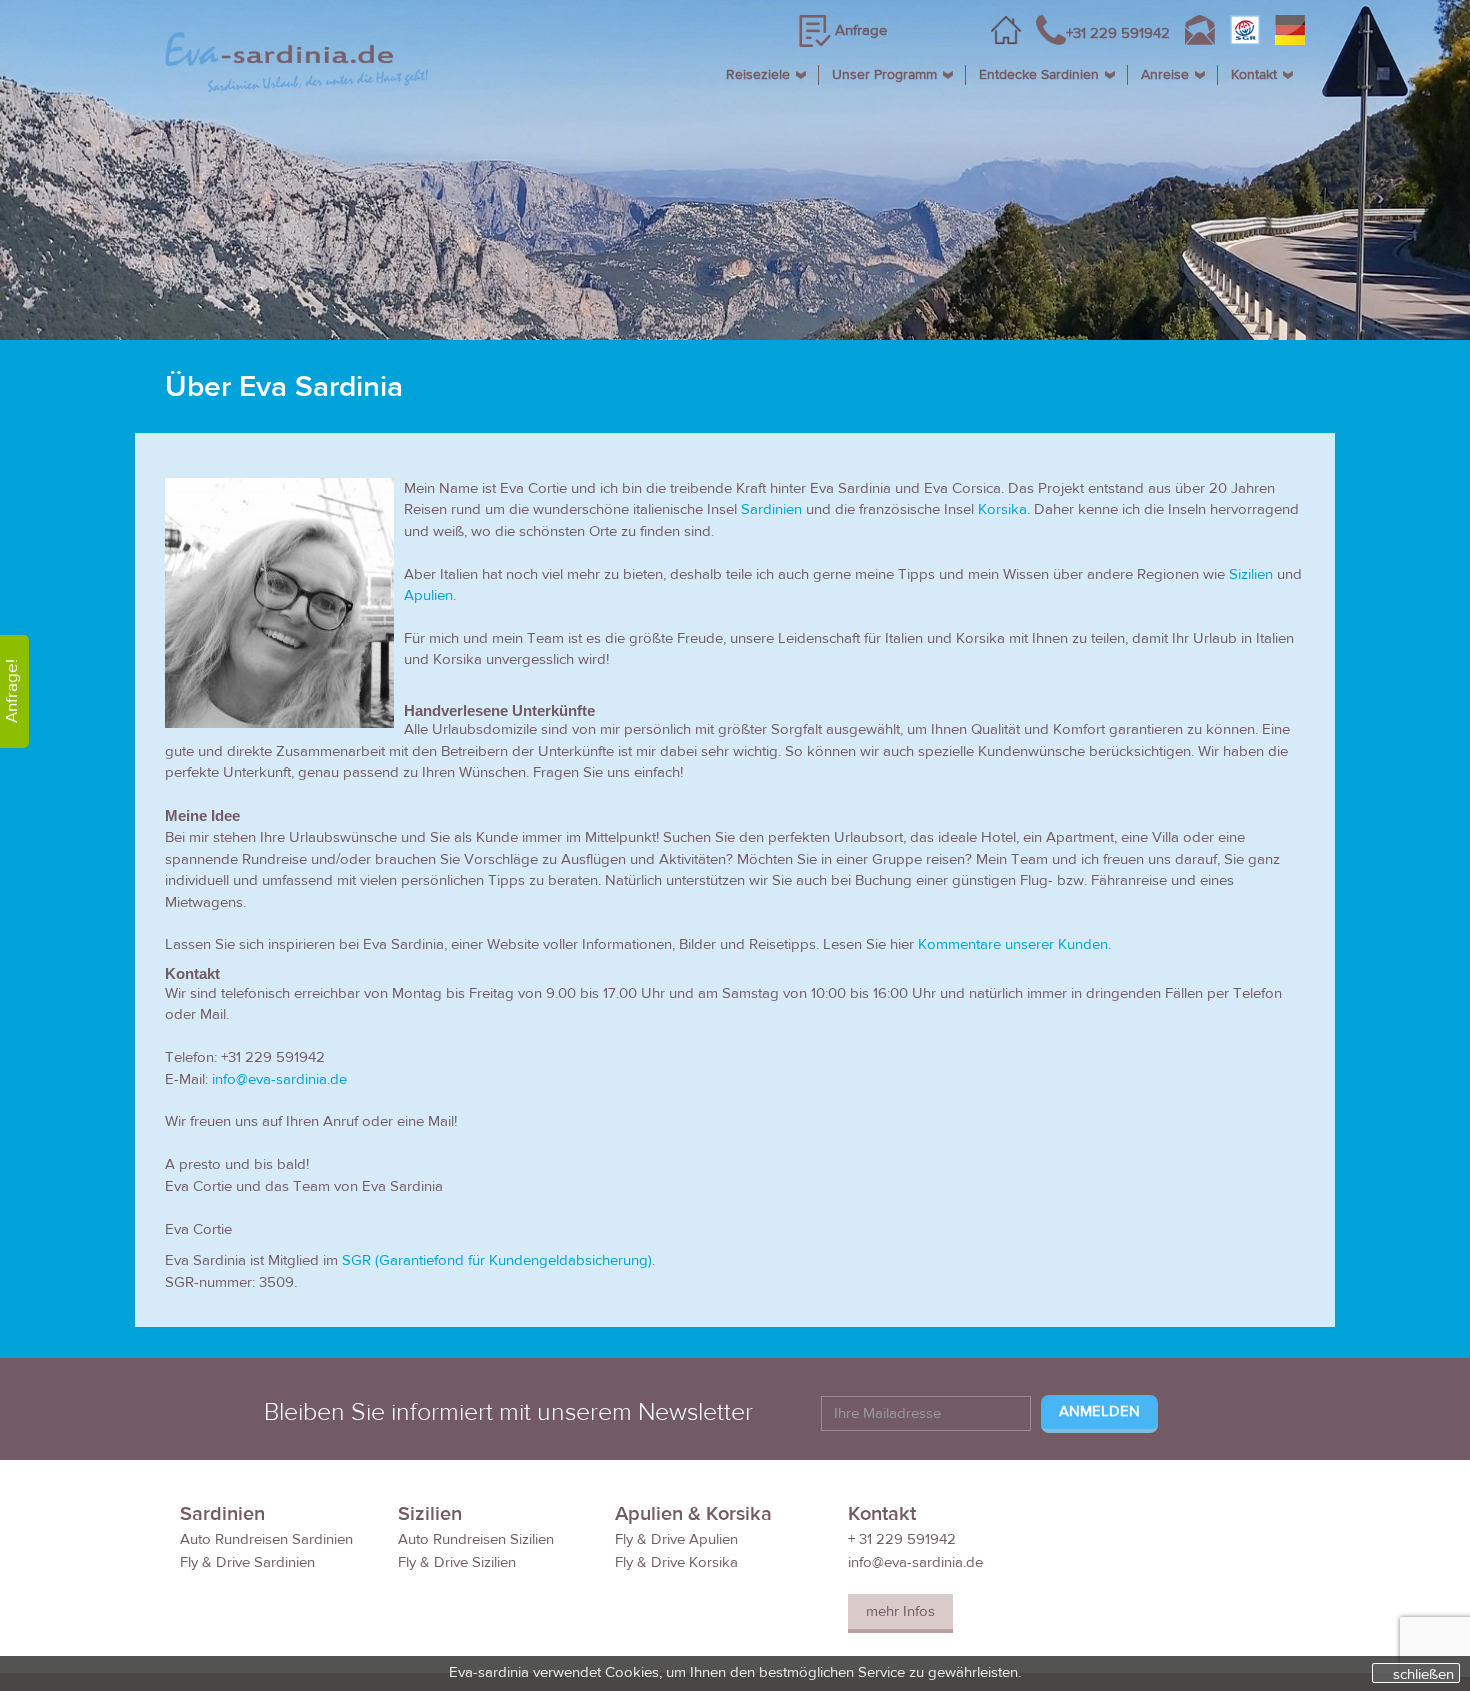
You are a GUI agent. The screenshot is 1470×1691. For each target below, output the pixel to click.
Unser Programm (884, 75)
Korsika (1002, 509)
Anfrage (861, 30)
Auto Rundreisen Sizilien (476, 1539)
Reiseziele (758, 75)
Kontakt (1254, 75)
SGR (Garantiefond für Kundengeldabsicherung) (497, 1260)
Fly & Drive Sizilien (457, 1562)
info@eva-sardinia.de (279, 1079)
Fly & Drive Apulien (676, 1539)
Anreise (1165, 75)
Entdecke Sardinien (1039, 75)
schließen (1423, 1674)
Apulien (428, 595)
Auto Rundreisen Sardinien (266, 1539)
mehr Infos (900, 1611)
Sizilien (1251, 574)
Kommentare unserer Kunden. (1014, 944)
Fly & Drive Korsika (676, 1562)
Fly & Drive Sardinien (247, 1562)
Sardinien (773, 509)
